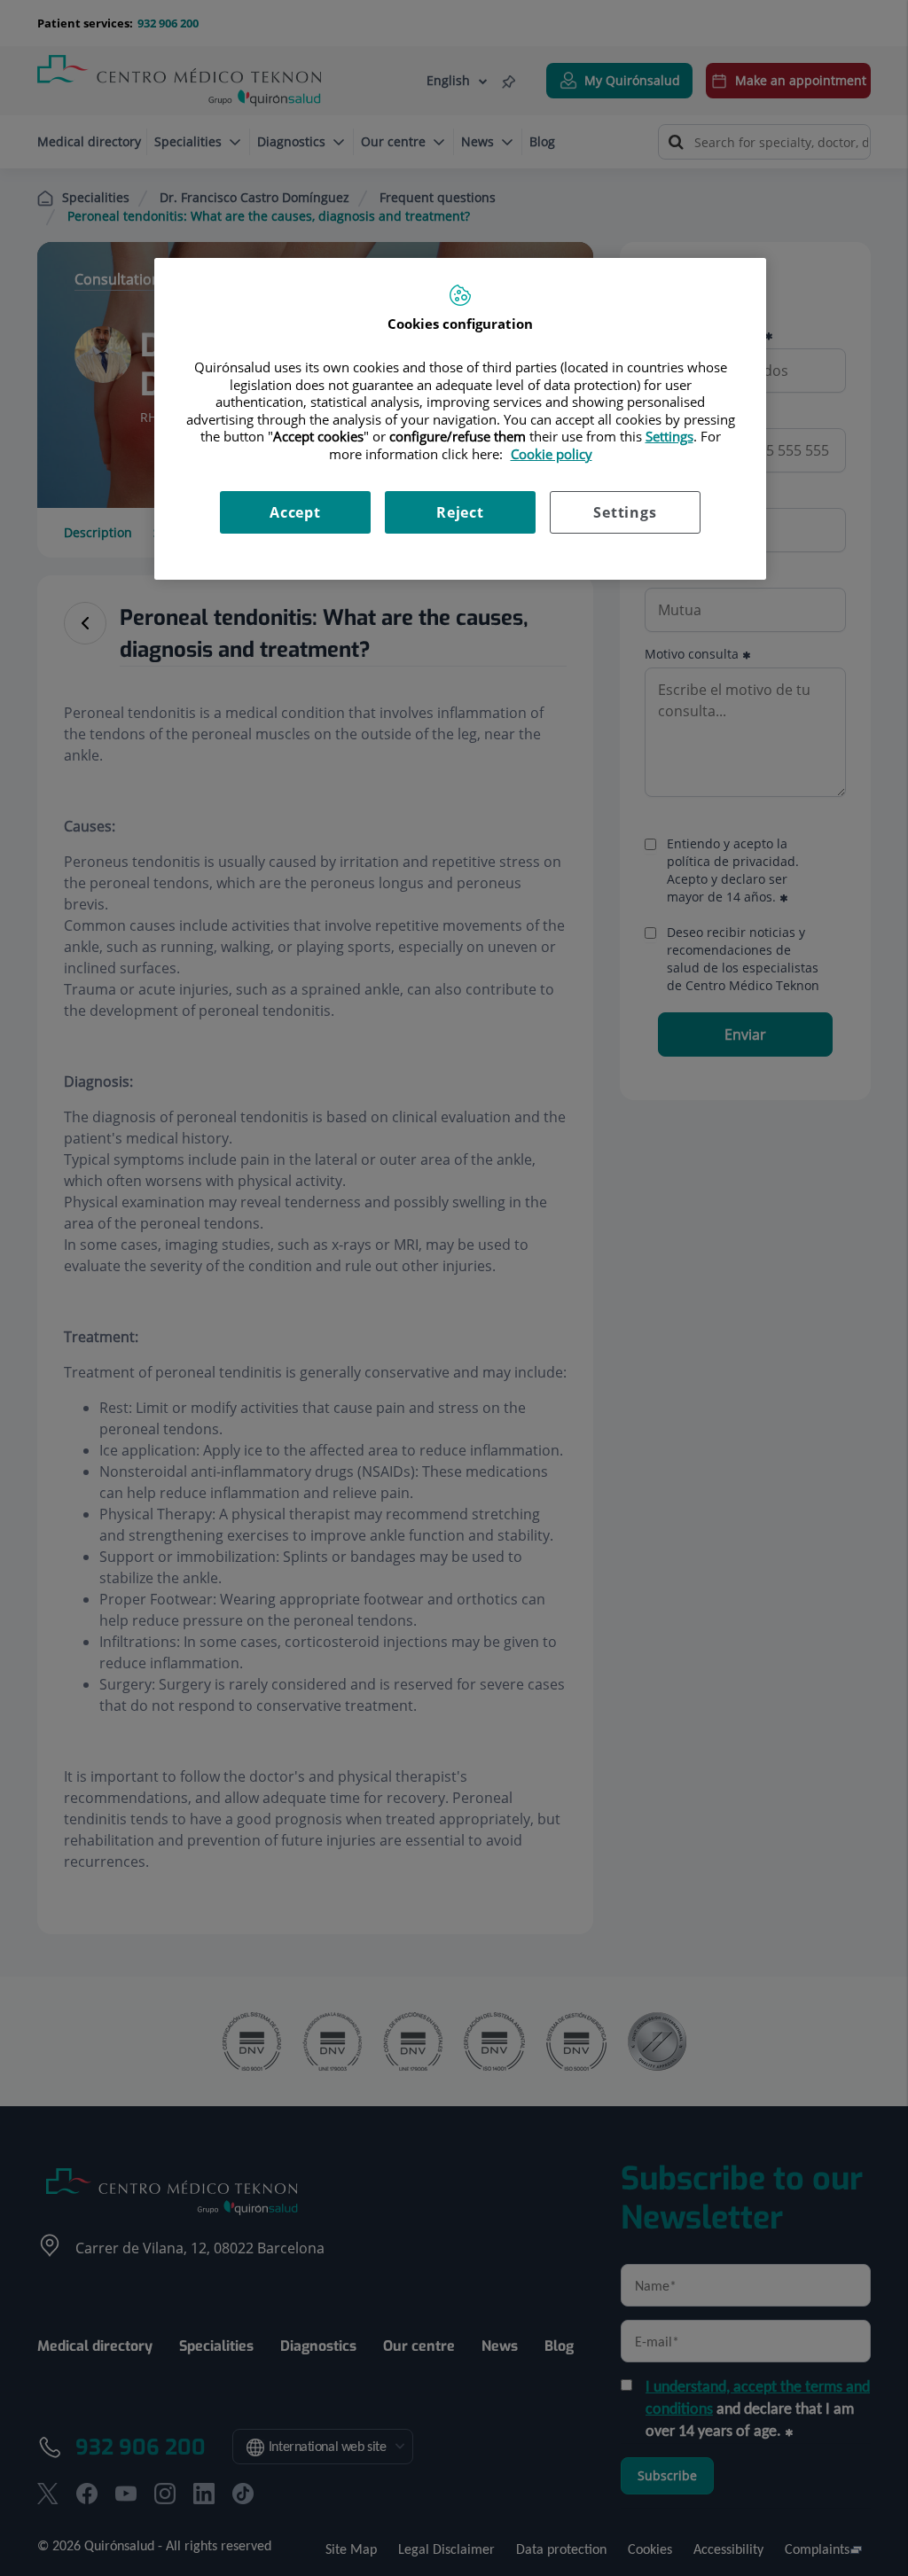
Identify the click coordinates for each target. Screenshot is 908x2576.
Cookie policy (552, 454)
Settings (625, 512)
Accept (295, 512)
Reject (460, 512)
